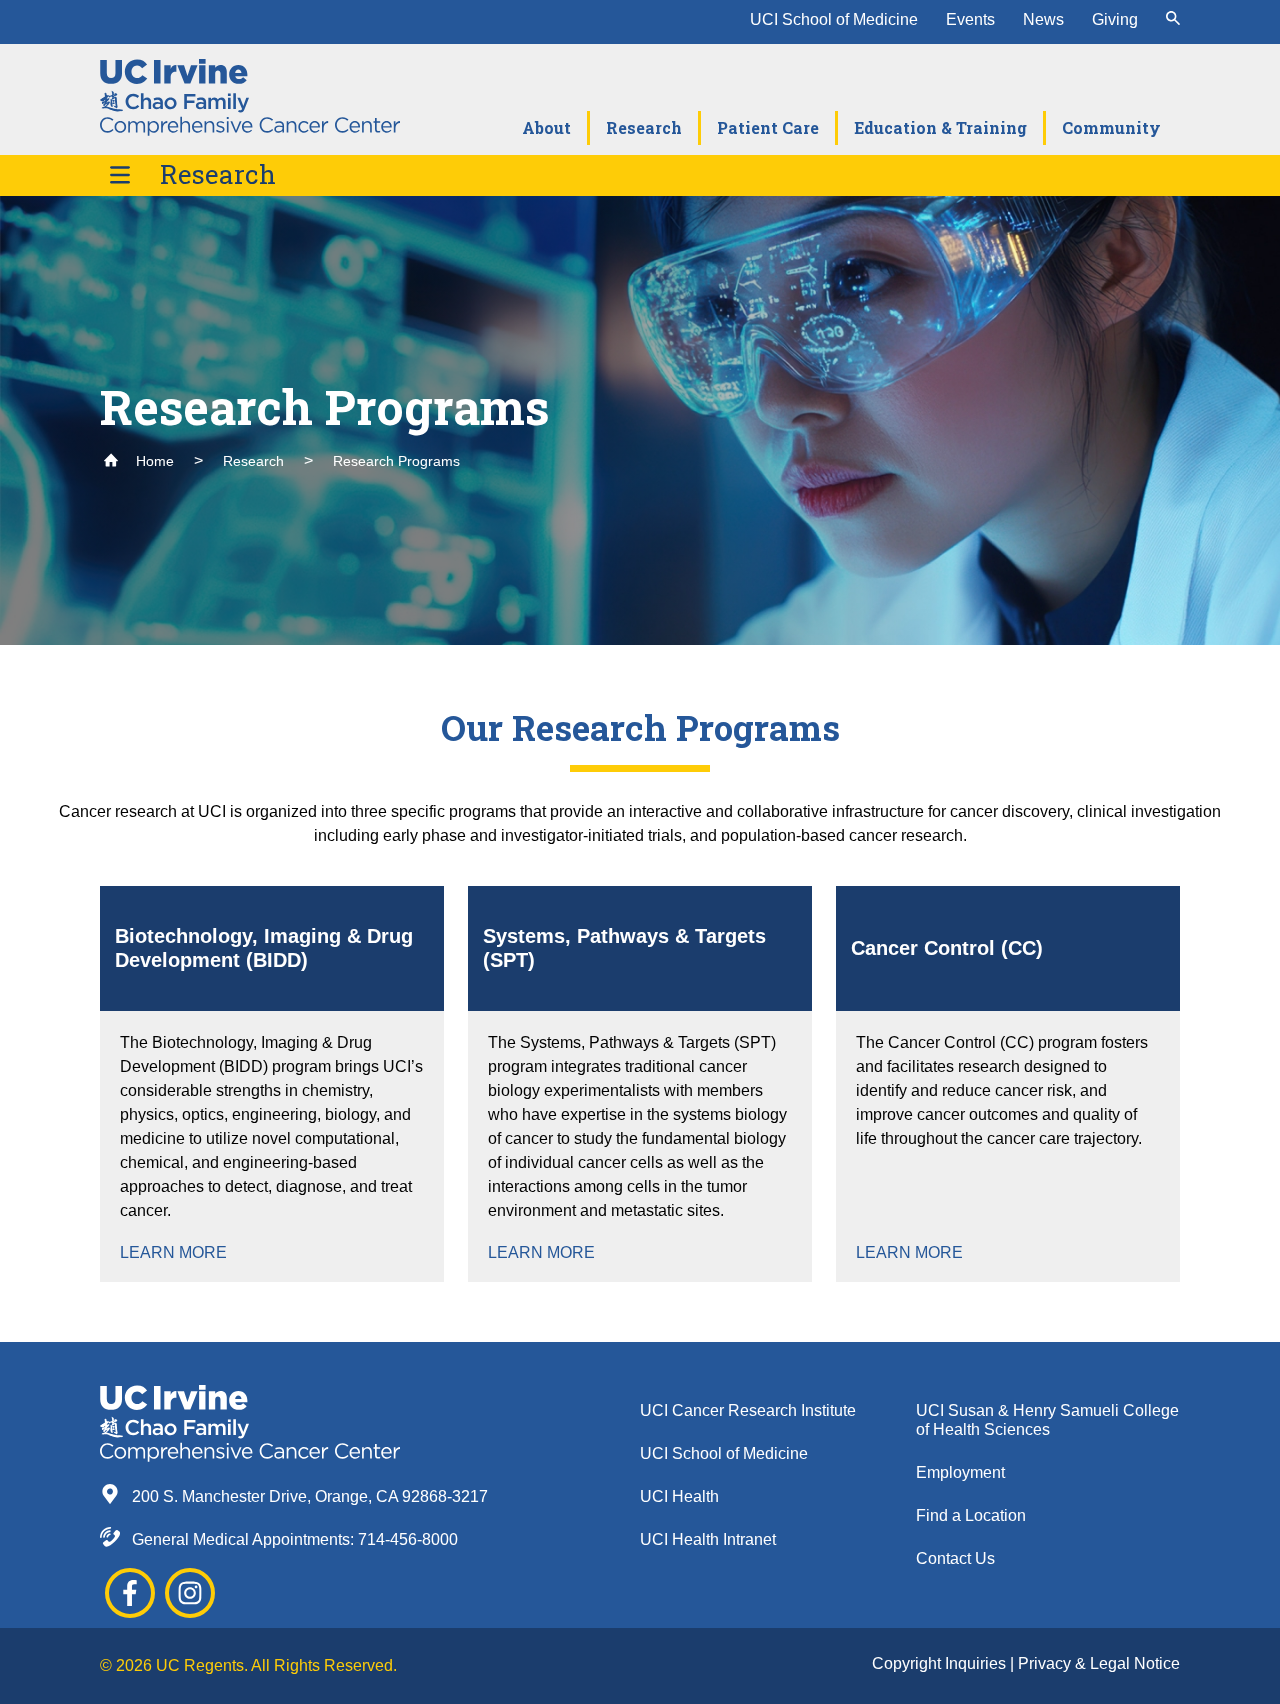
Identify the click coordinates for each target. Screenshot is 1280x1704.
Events (970, 19)
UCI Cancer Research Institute (748, 1410)
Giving (1115, 19)
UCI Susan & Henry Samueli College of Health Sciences (1047, 1420)
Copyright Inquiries (941, 1663)
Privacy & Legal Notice (1099, 1663)
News (1043, 19)
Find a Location (971, 1515)
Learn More (173, 1252)
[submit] (1173, 20)
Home (153, 461)
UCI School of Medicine (834, 19)
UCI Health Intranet (708, 1539)
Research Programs (396, 461)
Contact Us (955, 1558)
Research (218, 174)
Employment (960, 1472)
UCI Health (679, 1496)
